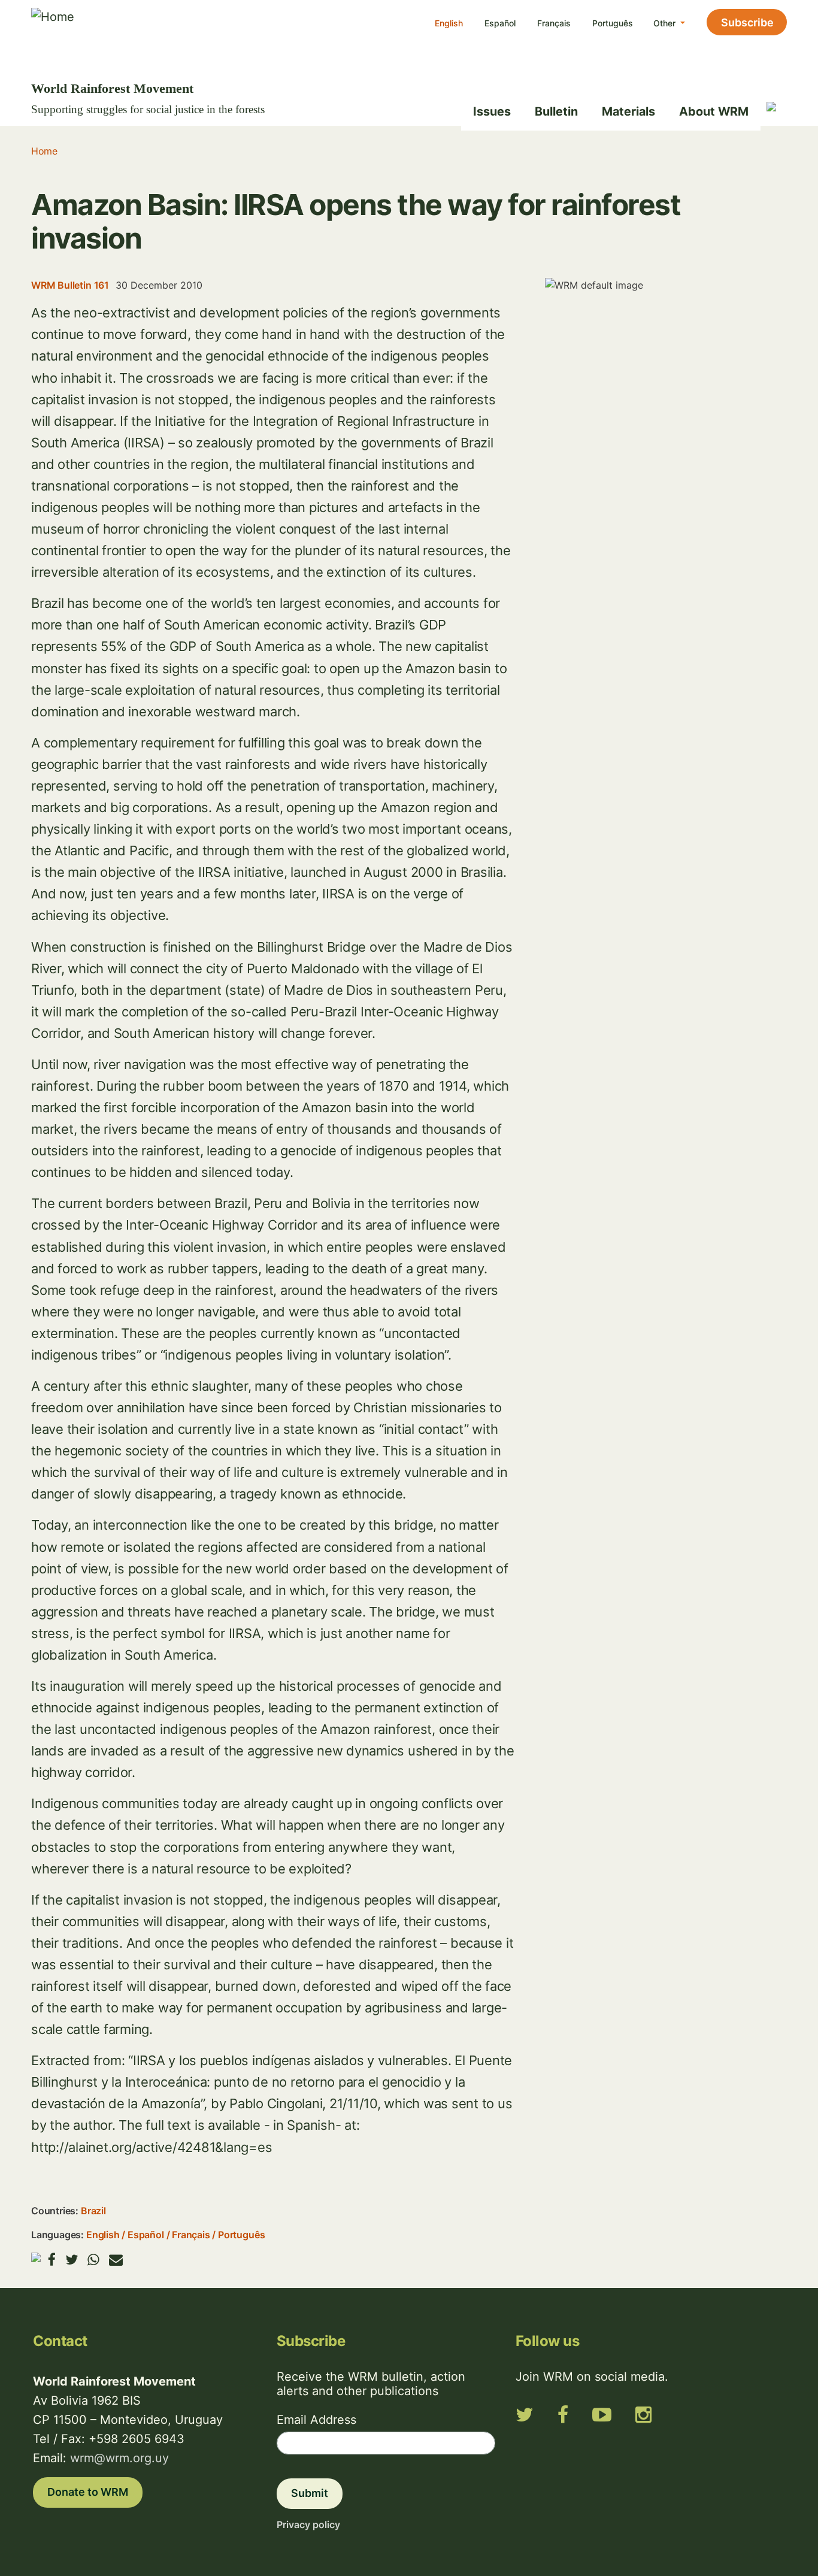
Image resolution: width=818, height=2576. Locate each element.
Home (44, 151)
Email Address (316, 2420)
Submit (310, 2493)
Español (500, 23)
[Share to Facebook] (52, 2259)
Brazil (93, 2211)
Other (666, 23)
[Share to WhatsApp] (93, 2259)
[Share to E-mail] (116, 2259)
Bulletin (556, 111)
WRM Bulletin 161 (70, 285)
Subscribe (747, 22)
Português (613, 23)
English (449, 23)
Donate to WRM (88, 2492)
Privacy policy (308, 2524)
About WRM (714, 111)
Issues (492, 111)
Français (554, 23)
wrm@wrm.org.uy (119, 2458)
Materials (628, 111)
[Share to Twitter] (72, 2259)
